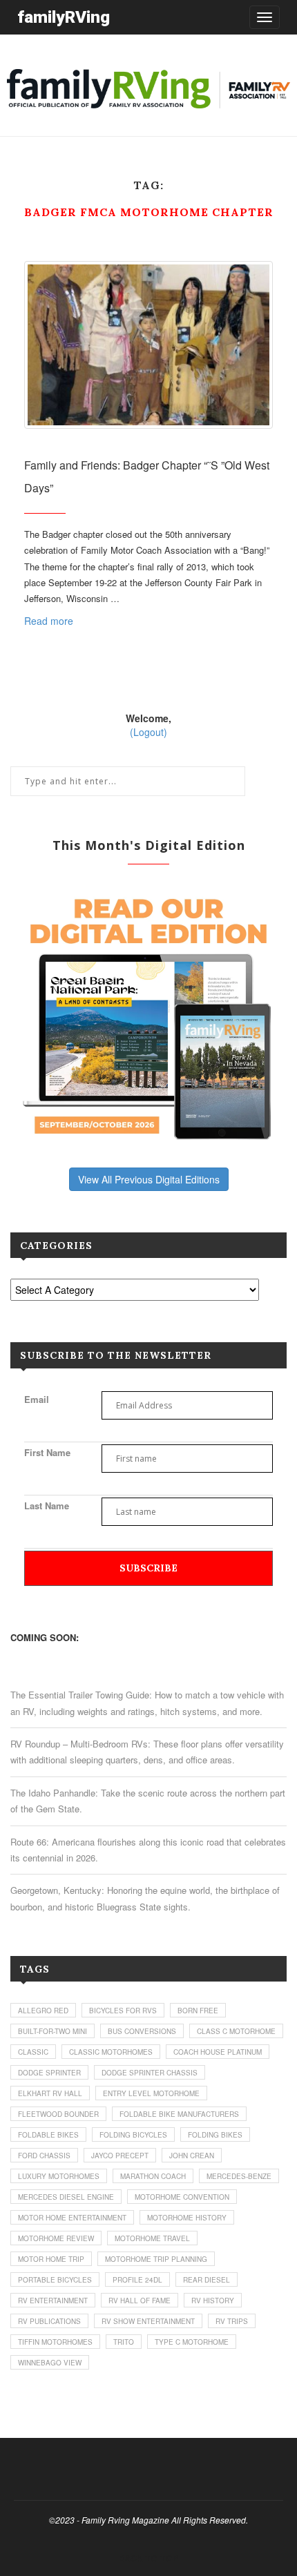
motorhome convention (182, 2197)
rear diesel (207, 2280)
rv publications (49, 2321)
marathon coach (153, 2176)
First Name (47, 1452)
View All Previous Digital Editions (149, 1179)
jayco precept (120, 2156)
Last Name (47, 1505)
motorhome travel (152, 2238)
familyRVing (64, 17)
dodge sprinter (49, 2073)
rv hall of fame (140, 2301)
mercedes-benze (239, 2176)
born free (198, 2011)
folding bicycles (133, 2135)
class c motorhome (236, 2031)
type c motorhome (192, 2342)
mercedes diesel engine (66, 2197)
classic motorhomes (111, 2052)
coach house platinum (218, 2052)
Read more (49, 621)
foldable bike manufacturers (179, 2114)
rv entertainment (53, 2301)
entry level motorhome (151, 2093)
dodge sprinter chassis (150, 2073)
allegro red (43, 2011)
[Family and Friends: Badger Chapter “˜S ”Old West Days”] (148, 345)
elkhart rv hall (50, 2093)
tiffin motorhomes (55, 2342)
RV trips (232, 2321)
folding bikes (215, 2135)
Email (37, 1399)
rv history (213, 2301)
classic (33, 2052)
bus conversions (142, 2031)
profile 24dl (137, 2280)
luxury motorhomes (59, 2176)
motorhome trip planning (156, 2259)
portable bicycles (55, 2280)
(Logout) (148, 732)
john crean (192, 2156)
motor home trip (51, 2259)
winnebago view (50, 2363)
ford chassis (44, 2156)
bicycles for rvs (123, 2011)
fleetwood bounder (58, 2114)
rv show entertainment (148, 2321)
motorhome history (187, 2218)
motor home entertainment (72, 2218)
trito (124, 2342)
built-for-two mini (52, 2031)
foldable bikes (48, 2135)
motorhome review (56, 2238)
